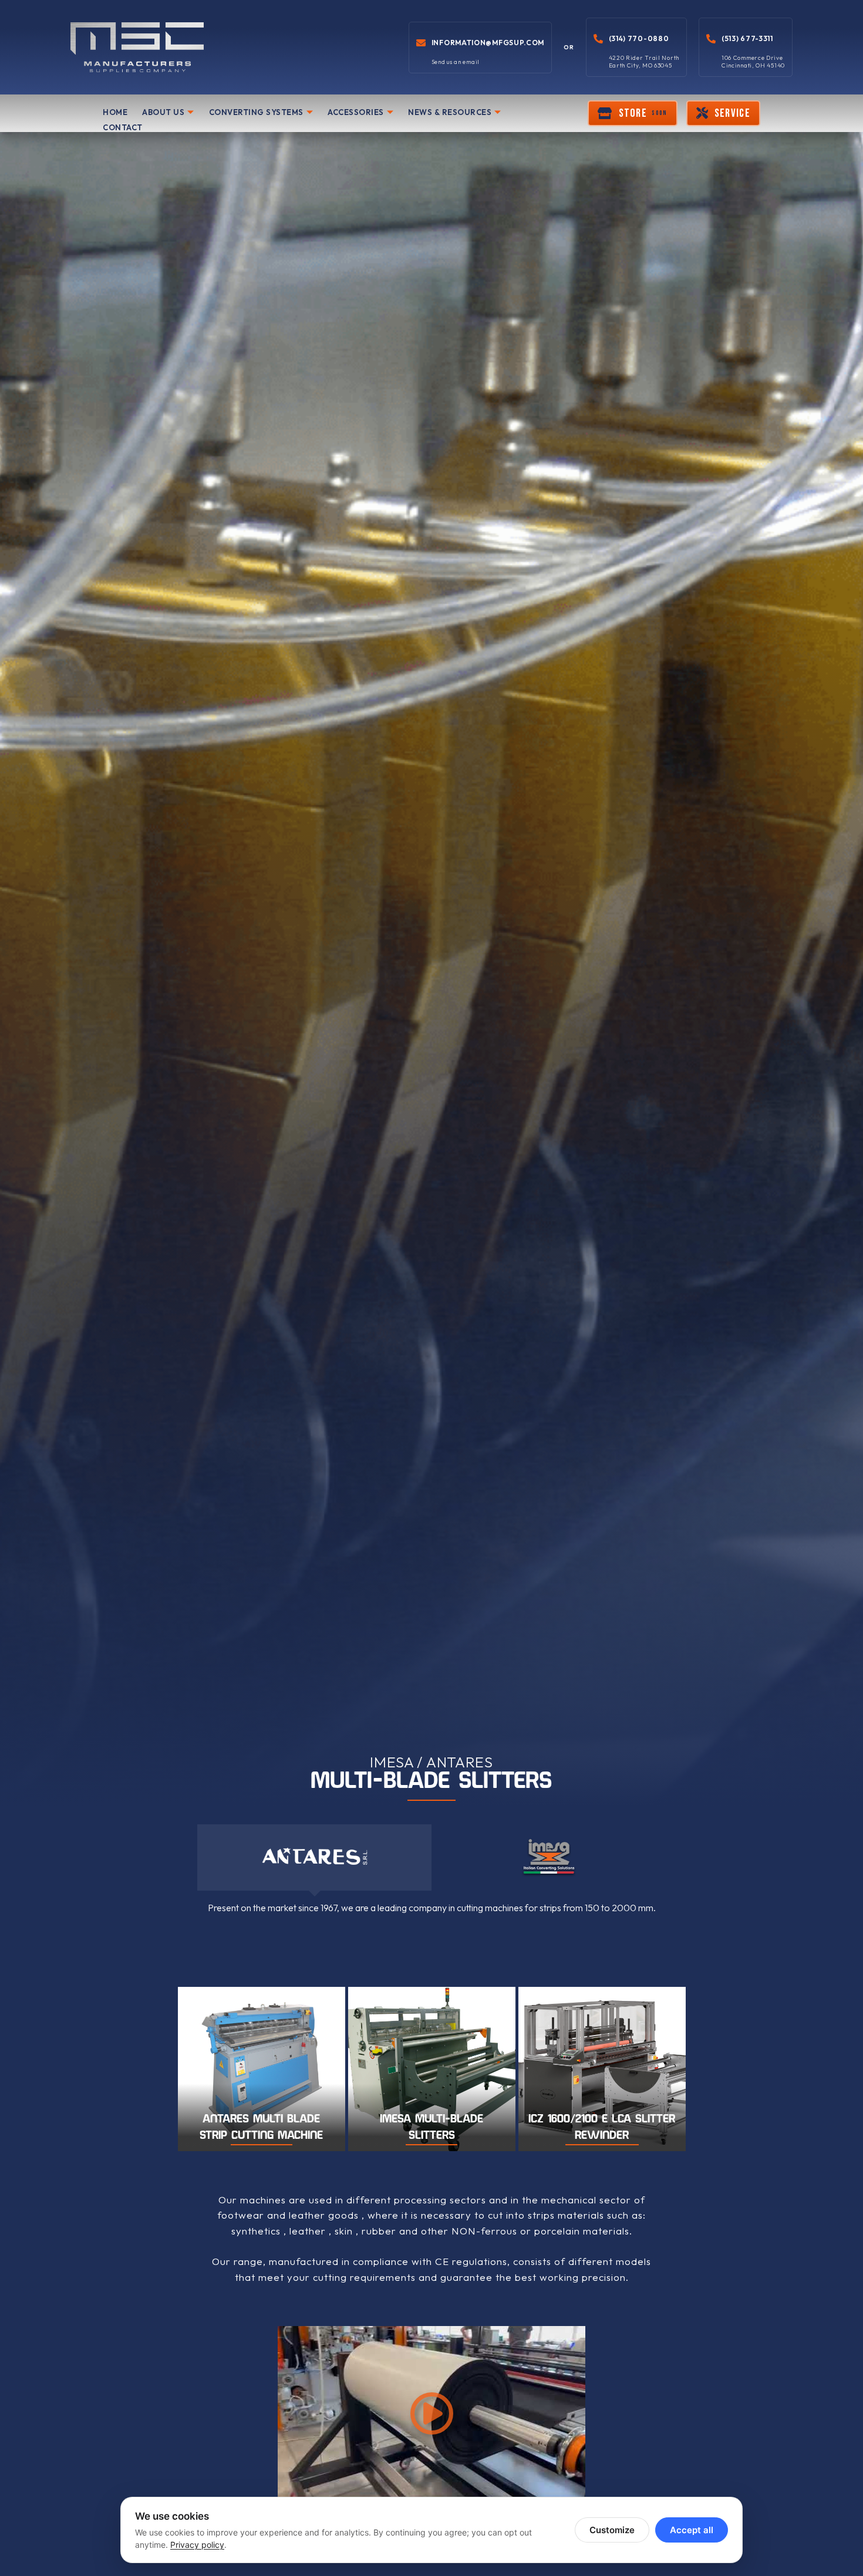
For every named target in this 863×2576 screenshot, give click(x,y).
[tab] (314, 1857)
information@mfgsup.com (488, 43)
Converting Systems (256, 112)
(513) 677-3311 (747, 38)
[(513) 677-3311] (711, 39)
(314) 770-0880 (639, 38)
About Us (163, 112)
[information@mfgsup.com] (421, 43)
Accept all (692, 2530)
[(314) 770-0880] (598, 39)
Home (115, 112)
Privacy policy (197, 2545)
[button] (632, 113)
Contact (123, 127)
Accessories (356, 112)
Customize (612, 2530)
